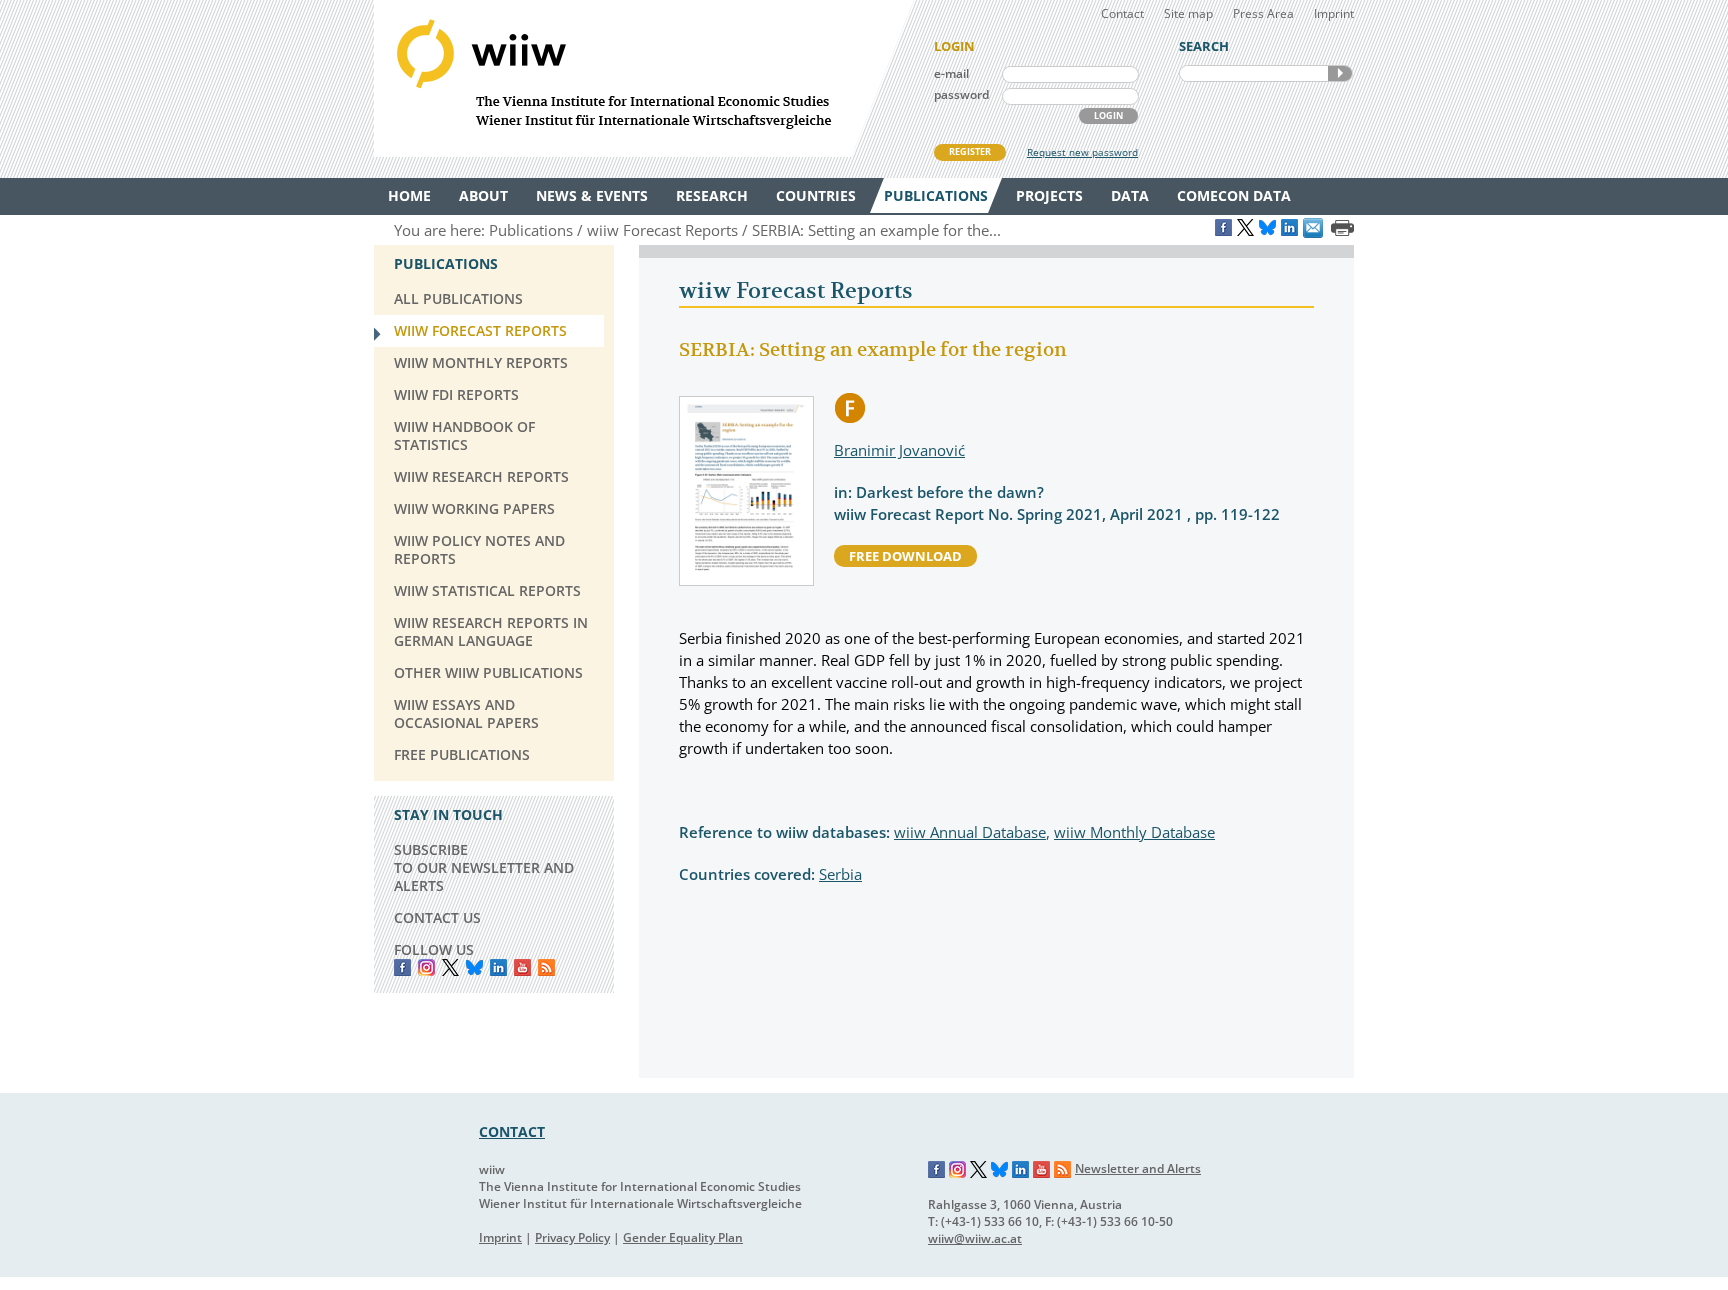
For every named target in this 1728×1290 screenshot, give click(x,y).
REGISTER (970, 151)
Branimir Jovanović (899, 450)
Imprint (1334, 13)
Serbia (840, 874)
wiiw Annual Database (970, 832)
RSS (546, 967)
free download (905, 556)
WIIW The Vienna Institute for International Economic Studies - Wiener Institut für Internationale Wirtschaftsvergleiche (644, 78)
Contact (1122, 13)
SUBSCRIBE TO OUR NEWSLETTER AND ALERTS (484, 867)
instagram (426, 967)
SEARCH (1340, 73)
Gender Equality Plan (683, 1237)
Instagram (958, 1170)
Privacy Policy (572, 1237)
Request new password (1082, 152)
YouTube (522, 967)
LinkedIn (498, 967)
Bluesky (474, 967)
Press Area (1263, 13)
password (961, 94)
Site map (1188, 13)
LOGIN (1108, 115)
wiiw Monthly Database (1134, 832)
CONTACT (512, 1131)
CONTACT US (437, 917)
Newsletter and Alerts (1138, 1168)
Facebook (402, 967)
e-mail (951, 73)
